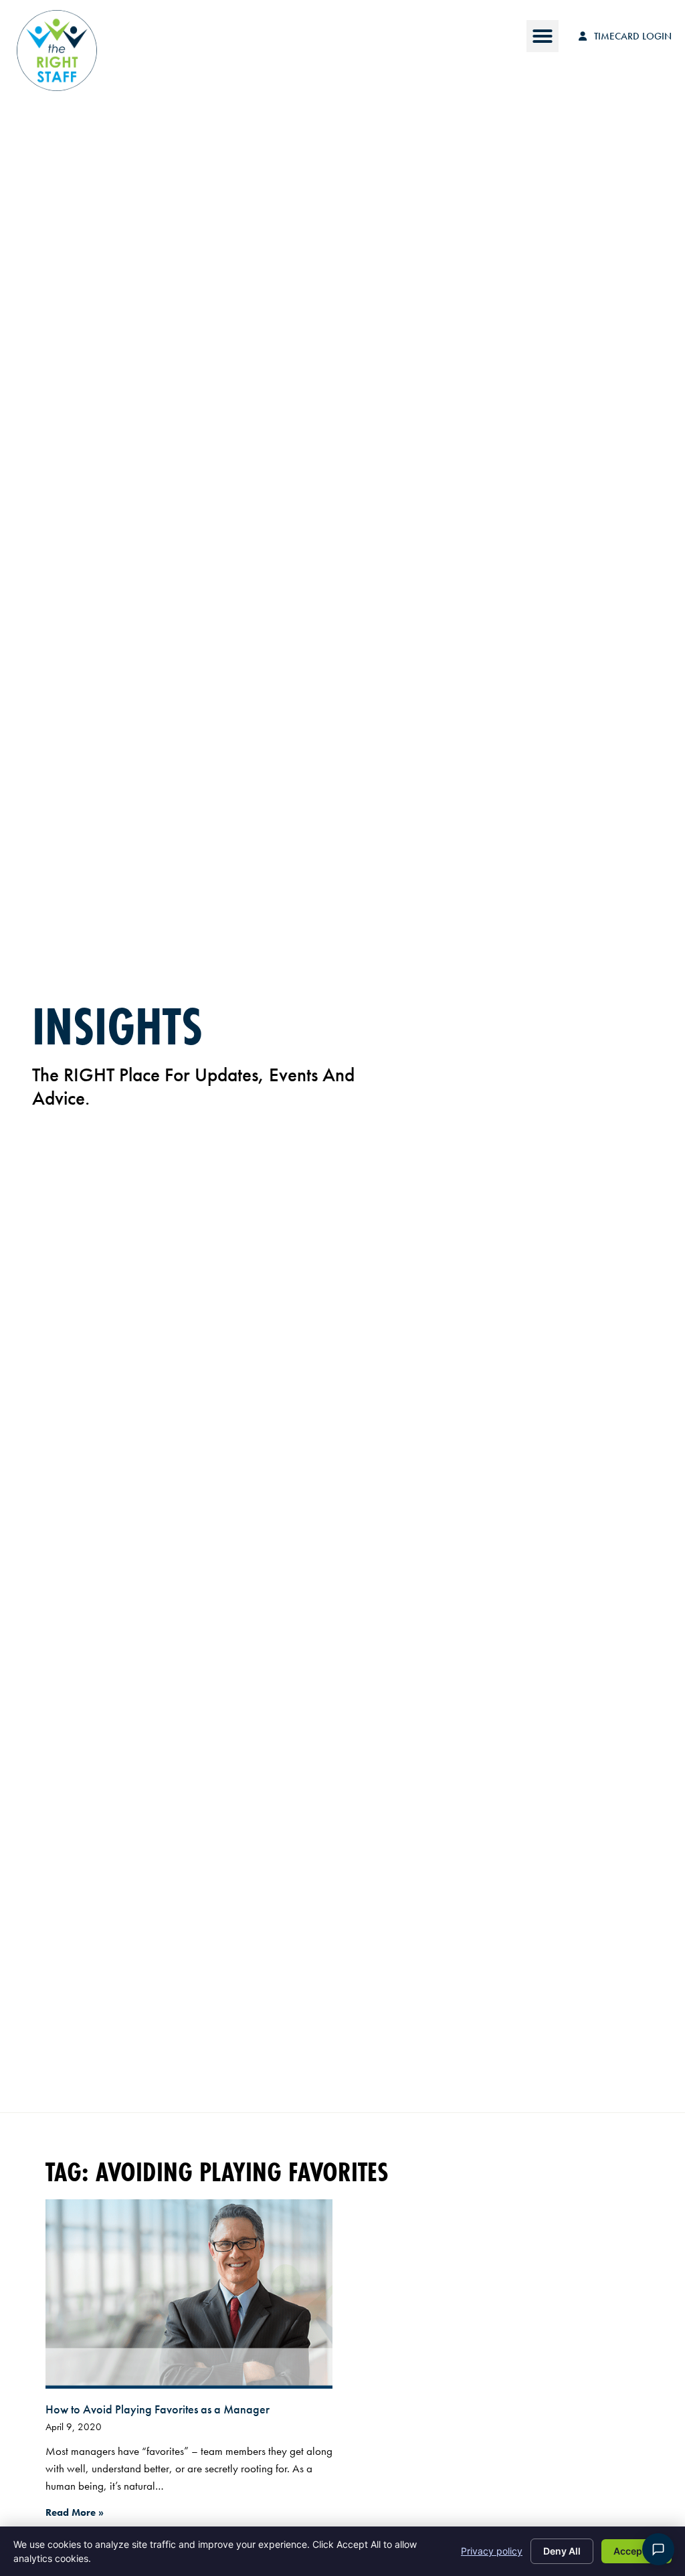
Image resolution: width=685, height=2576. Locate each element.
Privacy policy (492, 2551)
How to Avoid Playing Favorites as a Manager (158, 2409)
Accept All (637, 2551)
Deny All (562, 2551)
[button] (543, 36)
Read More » (75, 2512)
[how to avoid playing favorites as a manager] (189, 2294)
